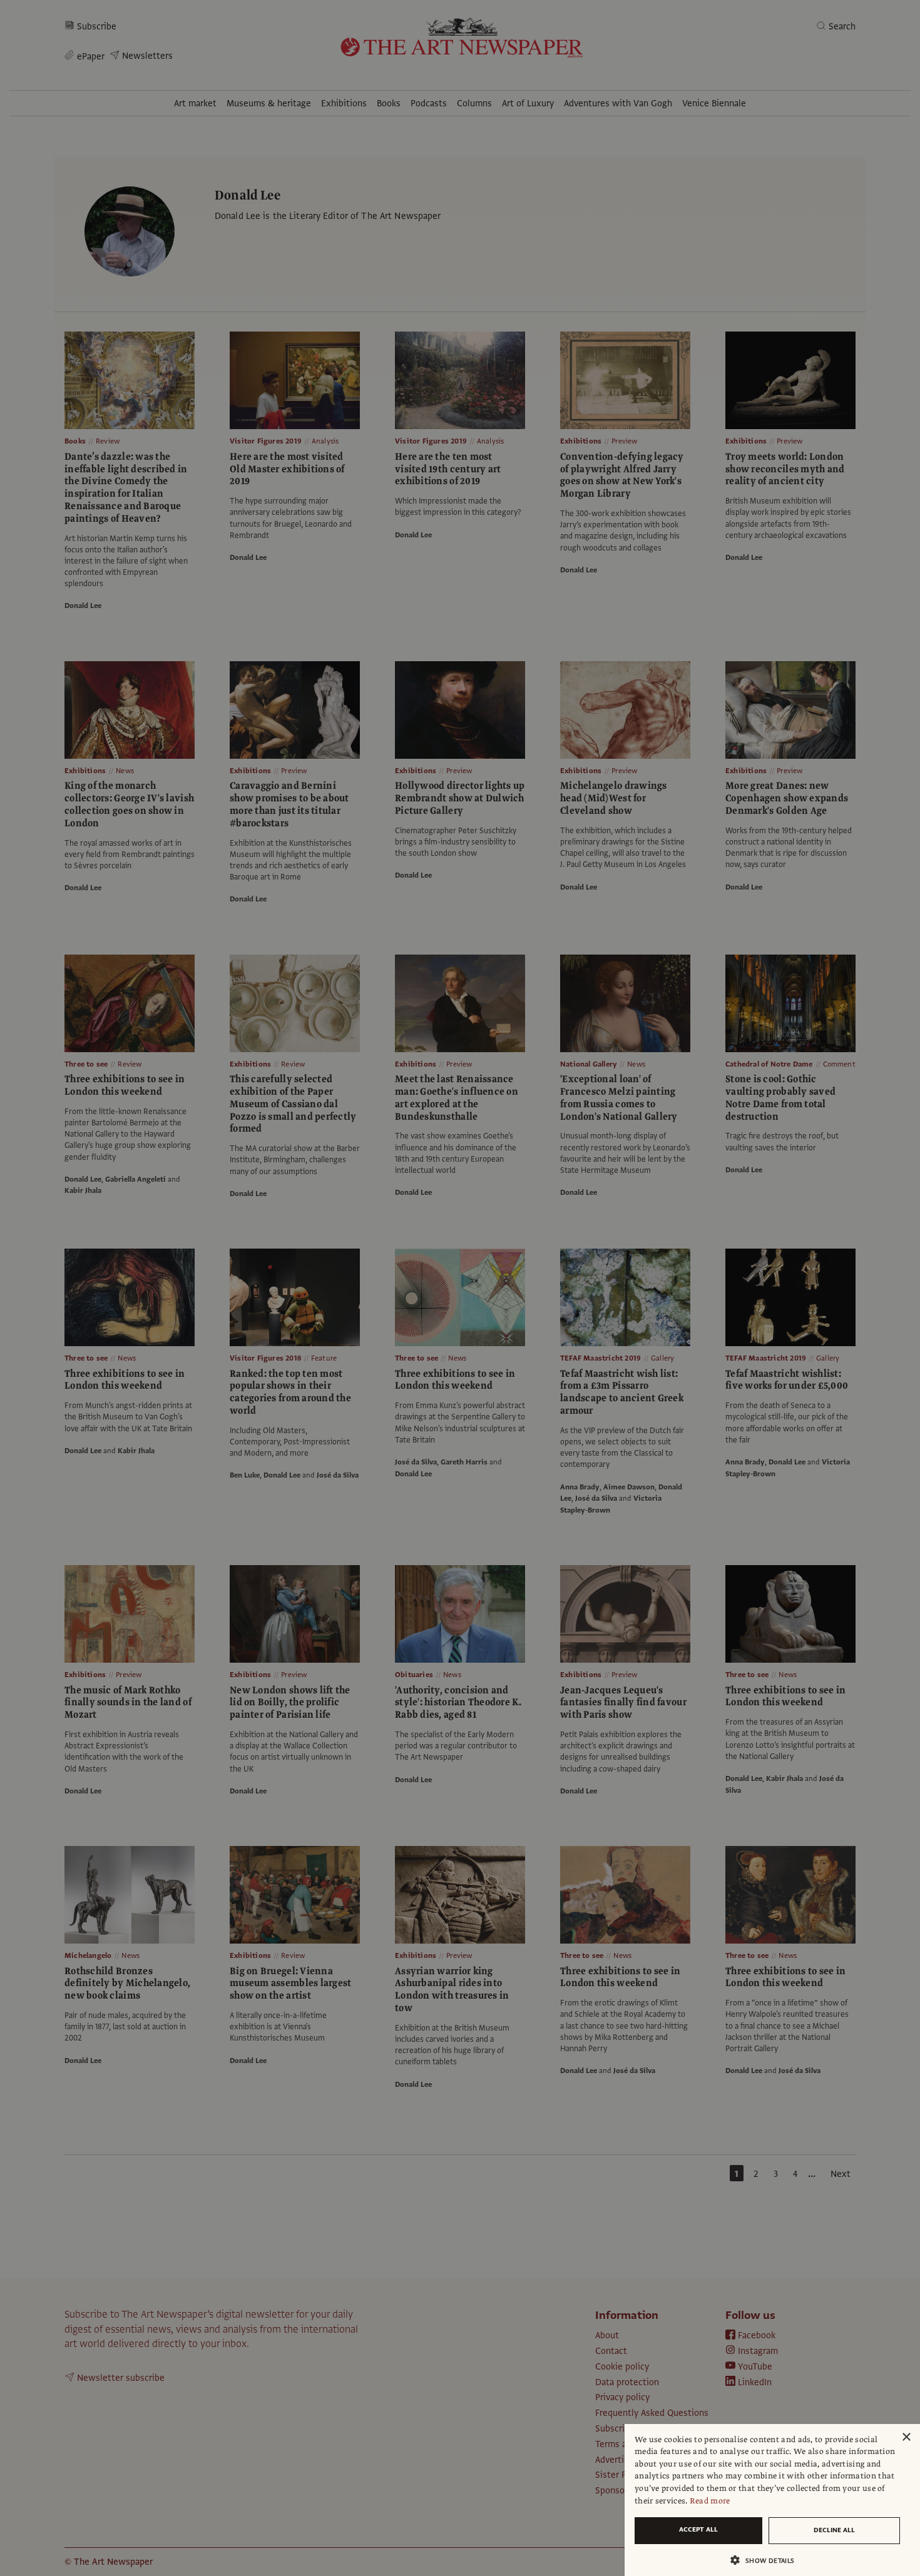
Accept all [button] (698, 2529)
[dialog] (772, 2500)
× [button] (906, 2437)
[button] (767, 2560)
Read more (710, 2501)
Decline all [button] (834, 2530)
